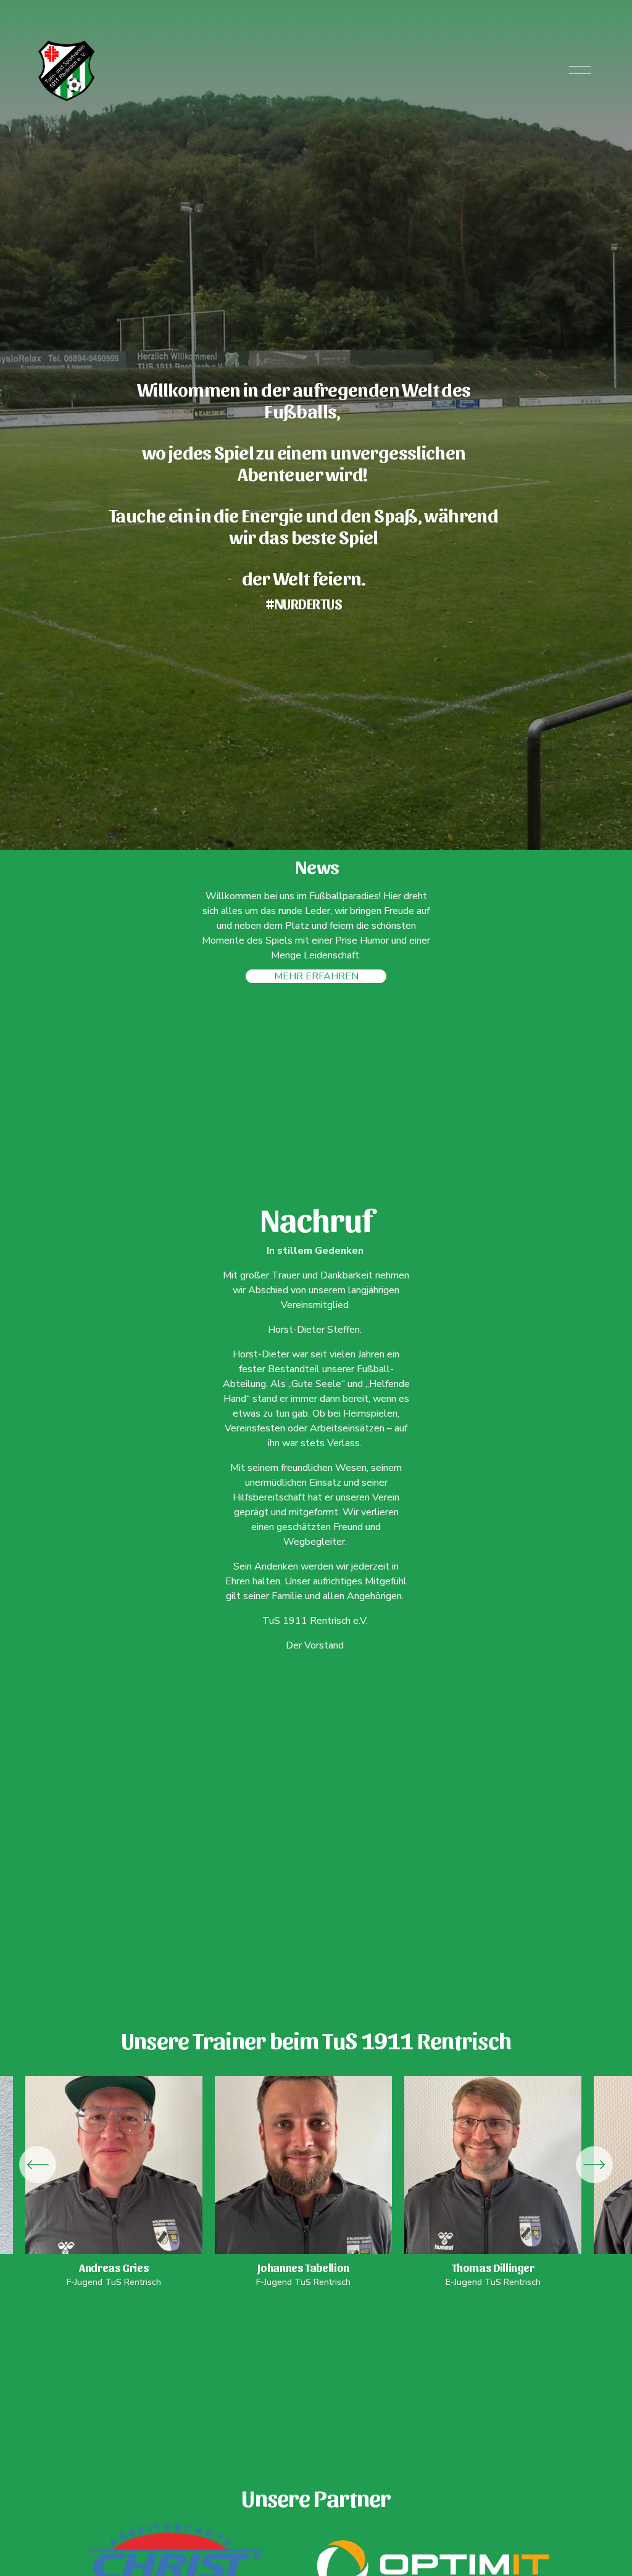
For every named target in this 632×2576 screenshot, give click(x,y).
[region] (316, 2182)
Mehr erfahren (316, 976)
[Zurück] (38, 2165)
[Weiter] (594, 2165)
